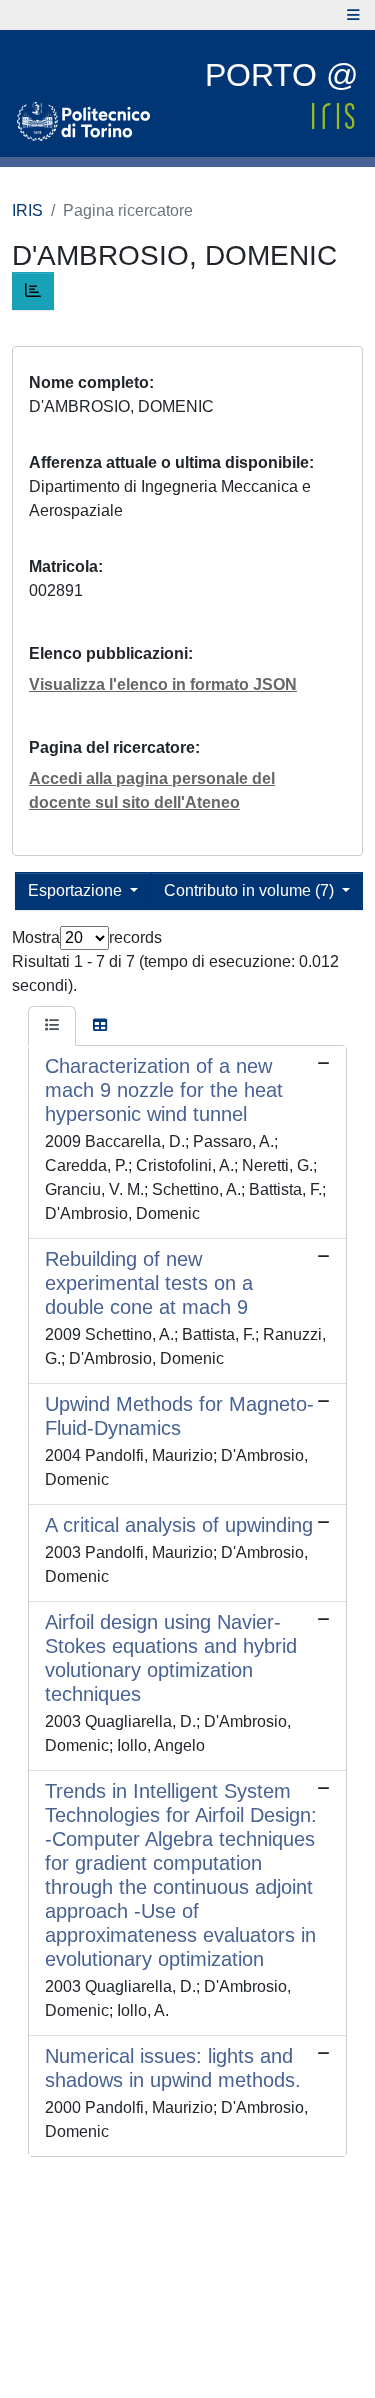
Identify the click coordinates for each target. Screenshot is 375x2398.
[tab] (52, 1026)
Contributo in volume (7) (251, 890)
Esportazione (77, 890)
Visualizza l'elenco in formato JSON (163, 684)
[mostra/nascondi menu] (353, 15)
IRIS (27, 210)
